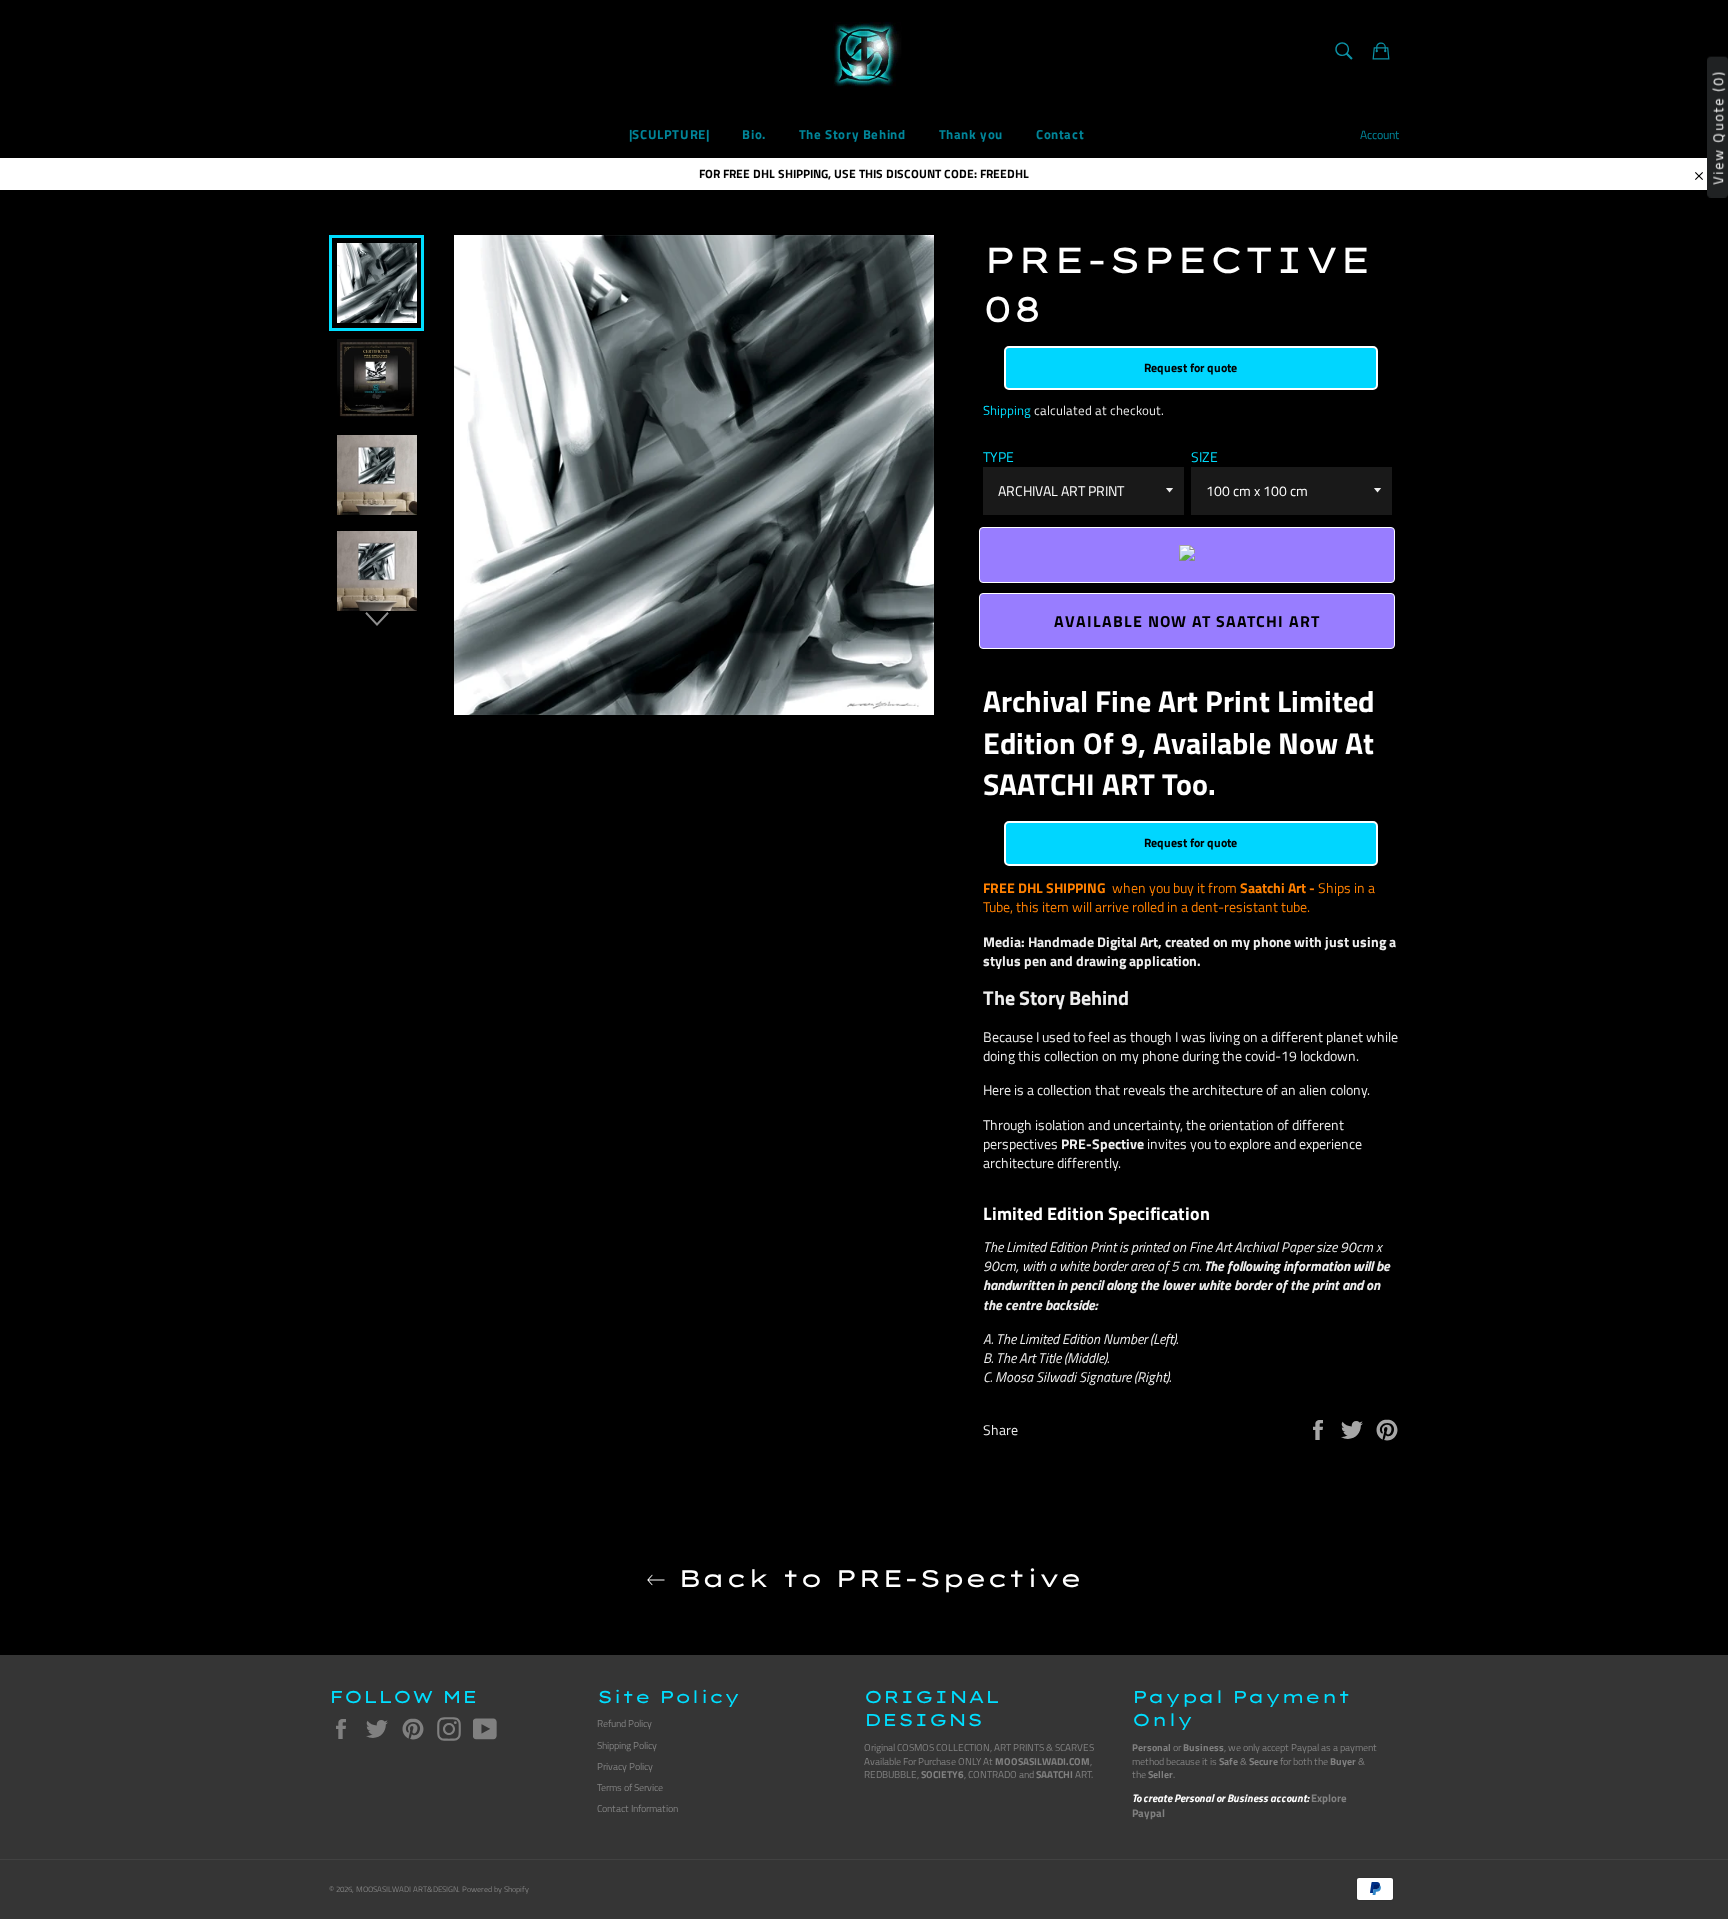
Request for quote (1190, 367)
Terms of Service (630, 1787)
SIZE (1204, 456)
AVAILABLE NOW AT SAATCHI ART (1187, 621)
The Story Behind (852, 134)
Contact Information (637, 1808)
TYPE (998, 456)
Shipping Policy (627, 1745)
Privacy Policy (625, 1766)
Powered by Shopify (495, 1889)
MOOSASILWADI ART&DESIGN (407, 1889)
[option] (376, 283)
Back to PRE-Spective (874, 1578)
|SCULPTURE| (669, 134)
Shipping (1007, 410)
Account (1379, 134)
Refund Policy (624, 1723)
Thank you (971, 134)
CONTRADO (992, 1774)
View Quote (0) (1717, 126)
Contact (1060, 134)
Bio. (753, 134)
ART (1063, 1774)
